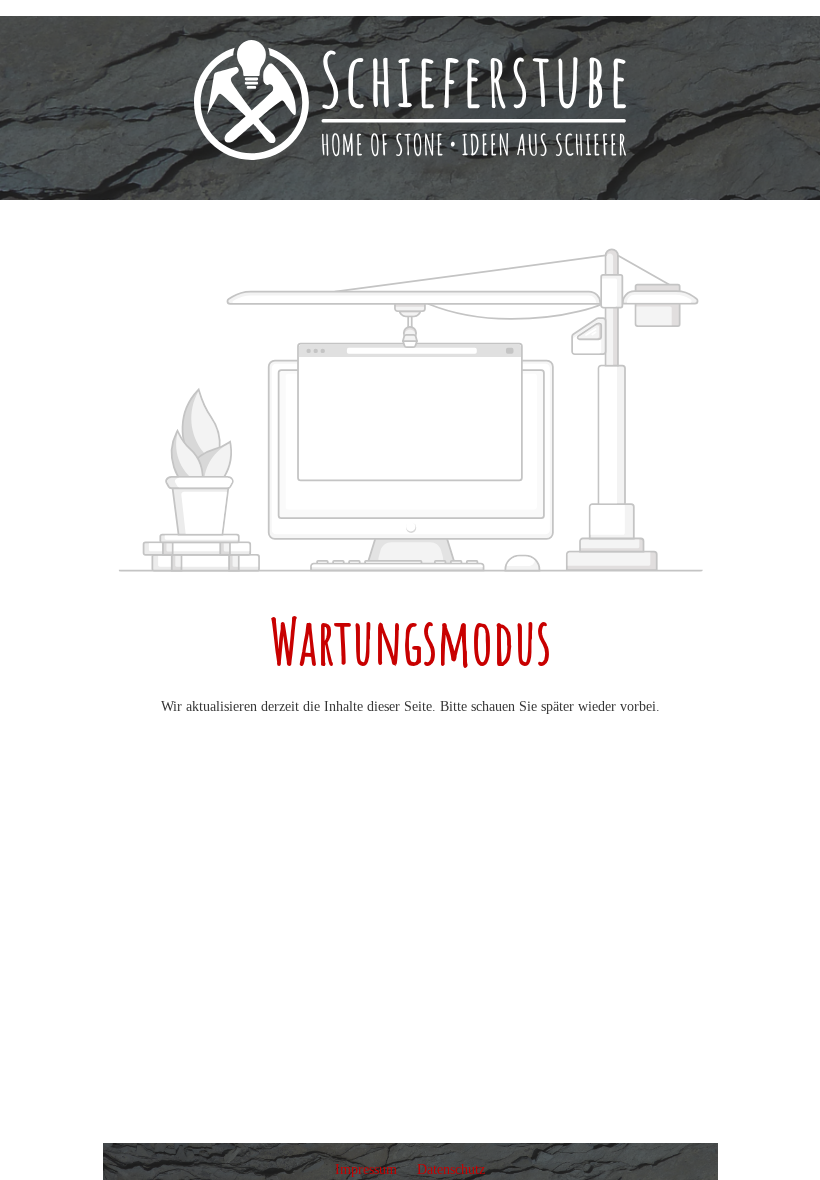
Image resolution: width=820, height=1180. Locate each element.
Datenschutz (451, 1169)
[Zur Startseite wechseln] (410, 100)
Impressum (368, 1169)
